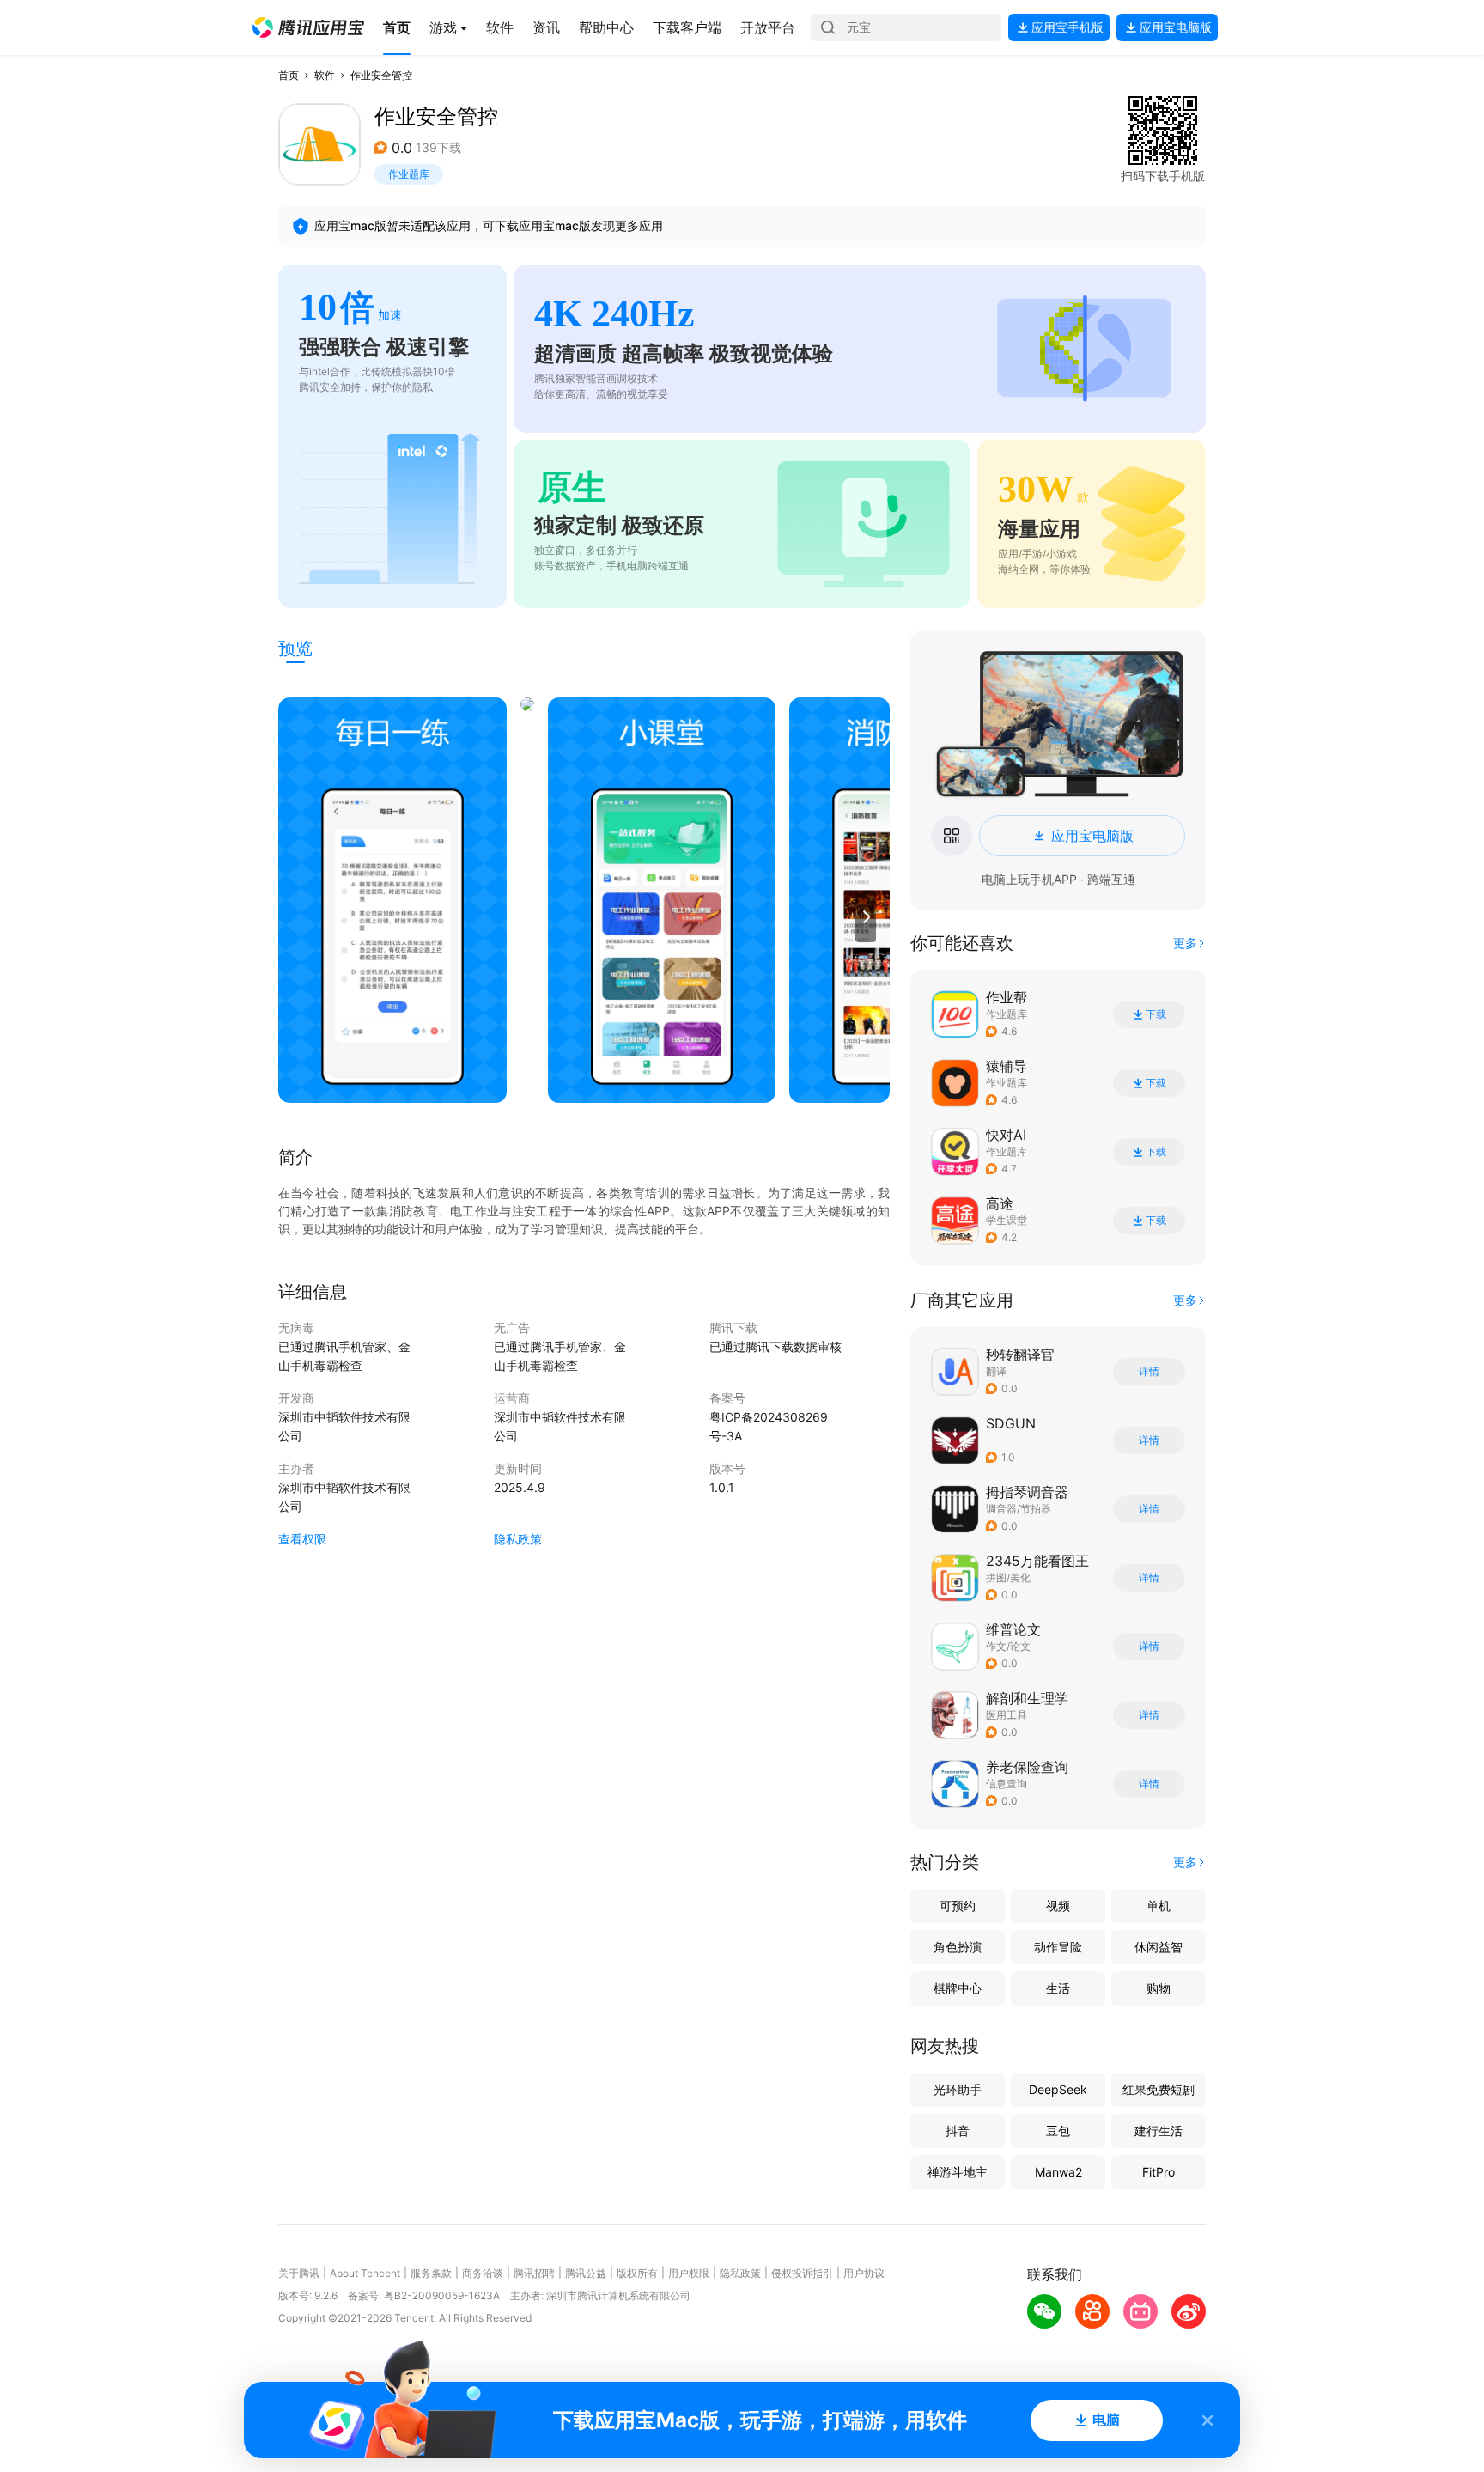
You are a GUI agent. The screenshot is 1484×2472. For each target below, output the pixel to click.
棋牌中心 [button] (958, 1988)
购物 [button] (1159, 1988)
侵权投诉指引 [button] (802, 2273)
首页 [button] (289, 75)
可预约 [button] (958, 1906)
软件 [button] (325, 75)
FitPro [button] (1159, 2172)
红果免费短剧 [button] (1159, 2089)
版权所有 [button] (637, 2273)
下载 (1156, 1014)
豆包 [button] (1058, 2131)
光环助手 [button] (958, 2089)
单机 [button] (1159, 1906)
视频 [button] (1058, 1906)
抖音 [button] (958, 2131)
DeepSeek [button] (1058, 2089)
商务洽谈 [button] (483, 2273)
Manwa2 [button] (1058, 2172)
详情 (1149, 1372)
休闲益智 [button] (1159, 1947)
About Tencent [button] (365, 2273)
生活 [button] (1058, 1988)
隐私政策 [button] (518, 1539)
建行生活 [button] (1159, 2131)
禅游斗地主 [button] (958, 2172)
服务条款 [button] (431, 2273)
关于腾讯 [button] (299, 2273)
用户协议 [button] (864, 2273)
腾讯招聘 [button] (534, 2273)
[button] (308, 27)
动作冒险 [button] (1058, 1947)
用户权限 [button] (689, 2273)
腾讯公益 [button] (586, 2273)
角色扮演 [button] (958, 1947)
